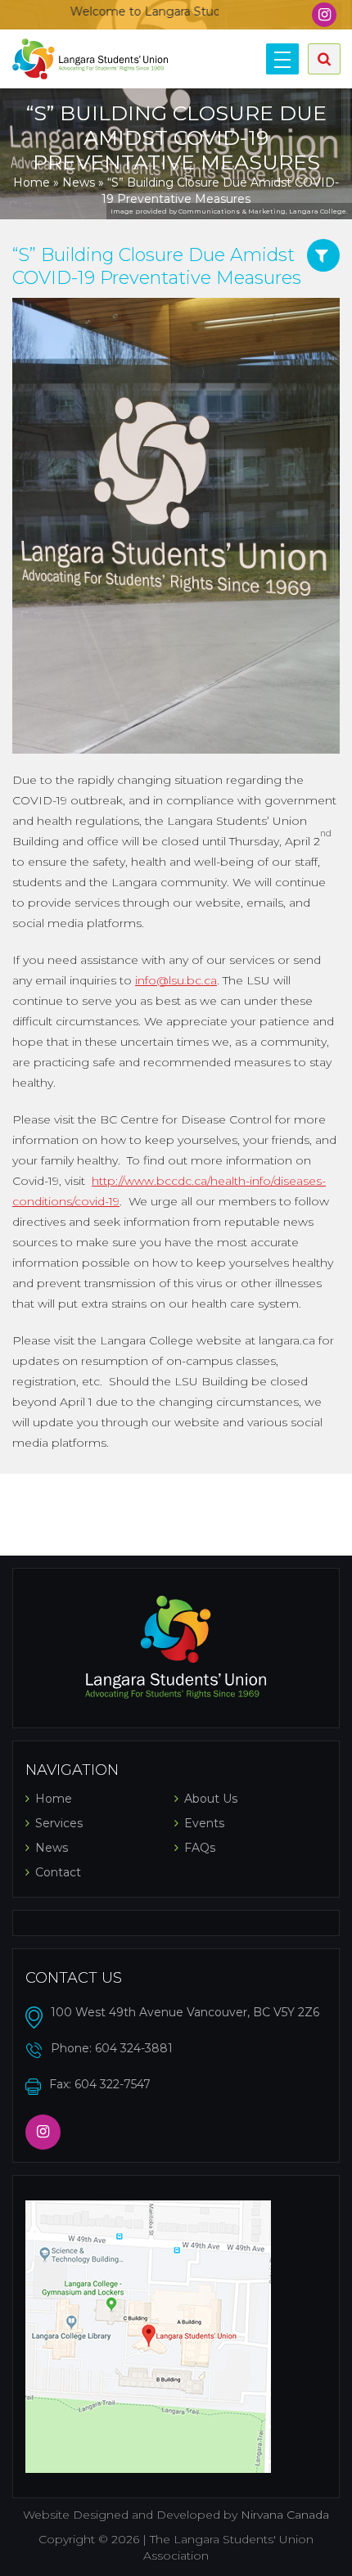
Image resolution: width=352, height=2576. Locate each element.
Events (204, 1823)
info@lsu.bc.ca (176, 980)
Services (59, 1823)
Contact (58, 1872)
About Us (211, 1799)
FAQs (200, 1848)
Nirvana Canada (285, 2515)
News (79, 182)
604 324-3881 (134, 2048)
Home (32, 182)
